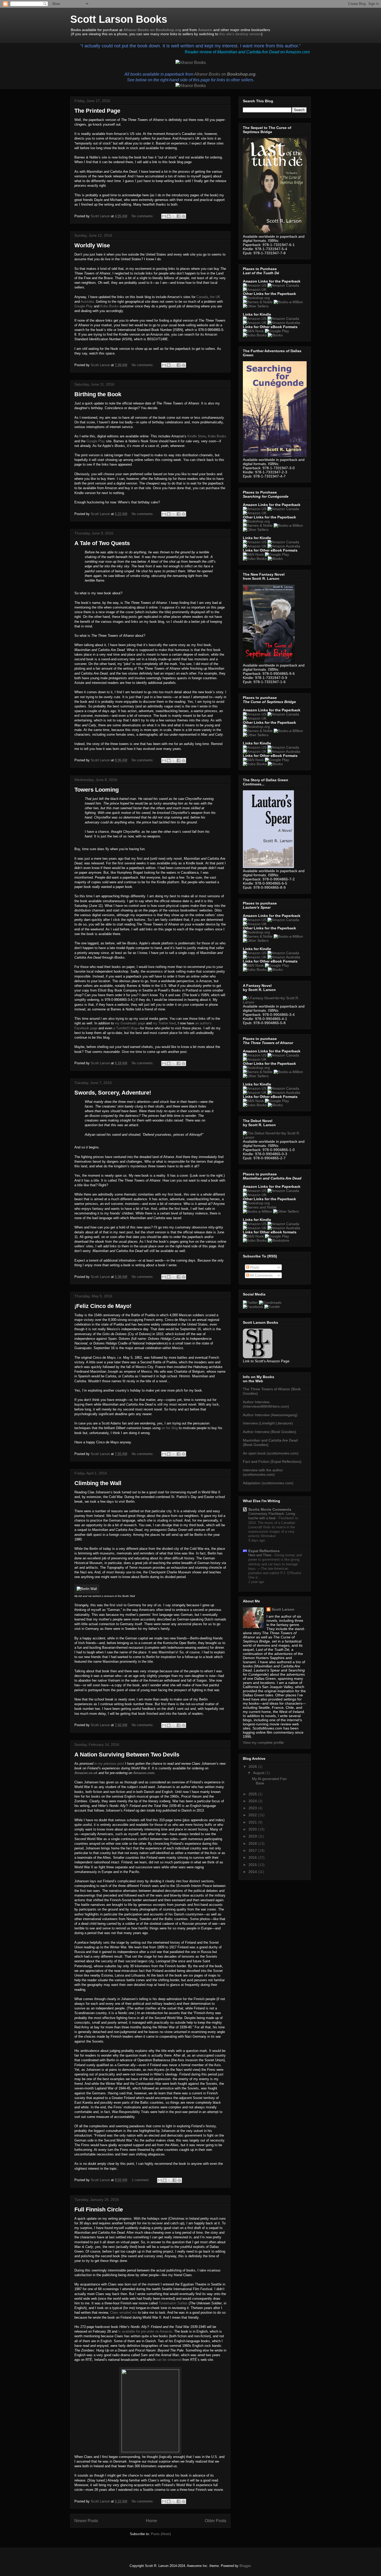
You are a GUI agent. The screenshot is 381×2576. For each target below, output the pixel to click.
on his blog (170, 1428)
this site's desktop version (240, 34)
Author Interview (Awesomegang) (270, 1415)
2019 (253, 1836)
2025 (253, 1794)
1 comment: (141, 2180)
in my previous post (109, 1764)
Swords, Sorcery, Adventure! (113, 1093)
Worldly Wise (92, 245)
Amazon (205, 30)
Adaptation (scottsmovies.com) (268, 1483)
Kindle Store (197, 436)
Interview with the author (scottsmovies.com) (263, 1472)
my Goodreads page (130, 1023)
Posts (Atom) (161, 2534)
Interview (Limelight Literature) (268, 1423)
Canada (202, 297)
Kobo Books (110, 306)
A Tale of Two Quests (102, 543)
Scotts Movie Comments (270, 1509)
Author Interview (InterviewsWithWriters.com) (266, 1404)
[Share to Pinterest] (184, 216)
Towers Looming (97, 790)
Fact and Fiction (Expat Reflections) (272, 1461)
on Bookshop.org (152, 30)
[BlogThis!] (169, 216)
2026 (253, 1767)
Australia (87, 302)
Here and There (260, 1555)
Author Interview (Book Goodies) (270, 1432)
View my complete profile (263, 1742)
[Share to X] (174, 216)
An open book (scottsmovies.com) (271, 1453)
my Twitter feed (164, 1023)
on (225, 74)
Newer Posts (86, 2521)
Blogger (245, 2566)
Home (151, 2521)
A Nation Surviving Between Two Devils (127, 1754)
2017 (253, 1850)
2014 (253, 1872)
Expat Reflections (264, 1551)
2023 (253, 1808)
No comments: (143, 216)
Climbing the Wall (98, 1483)
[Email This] (164, 216)
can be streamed (169, 2360)
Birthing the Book (98, 394)
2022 (253, 1815)
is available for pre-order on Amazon (145, 2331)
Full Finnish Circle (99, 2209)
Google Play (84, 306)
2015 (253, 1865)
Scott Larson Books (119, 19)
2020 (253, 1829)
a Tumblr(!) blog (125, 1028)
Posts (254, 1267)
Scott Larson (283, 1609)
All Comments (261, 1275)
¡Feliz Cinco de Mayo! (103, 1306)
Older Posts (216, 2521)
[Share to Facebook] (179, 216)
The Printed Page (97, 111)
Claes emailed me (123, 2313)
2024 (253, 1801)
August (259, 1773)
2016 (253, 1857)
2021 (253, 1822)
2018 (253, 1843)
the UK (215, 297)
